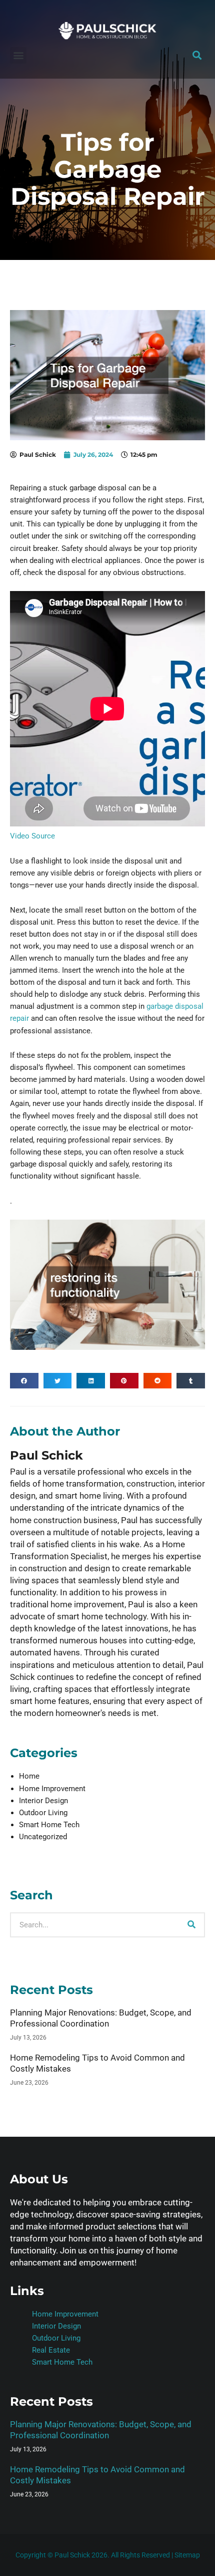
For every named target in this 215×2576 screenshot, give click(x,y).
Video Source (32, 836)
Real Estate (51, 2350)
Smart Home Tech (49, 1825)
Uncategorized (43, 1837)
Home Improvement (52, 1789)
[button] (18, 55)
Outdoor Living (43, 1813)
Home (29, 1776)
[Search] (191, 1925)
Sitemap (187, 2555)
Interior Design (43, 1801)
